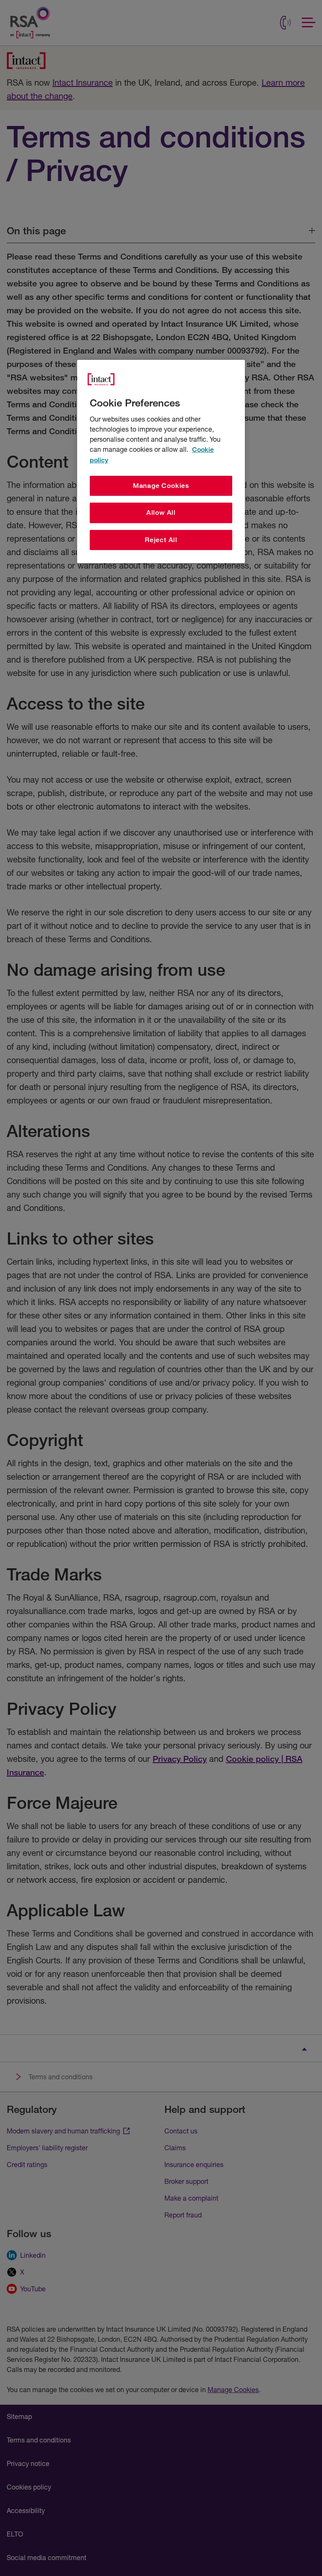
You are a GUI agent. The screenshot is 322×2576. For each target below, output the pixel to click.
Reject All (161, 540)
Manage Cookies (161, 486)
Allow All (161, 512)
